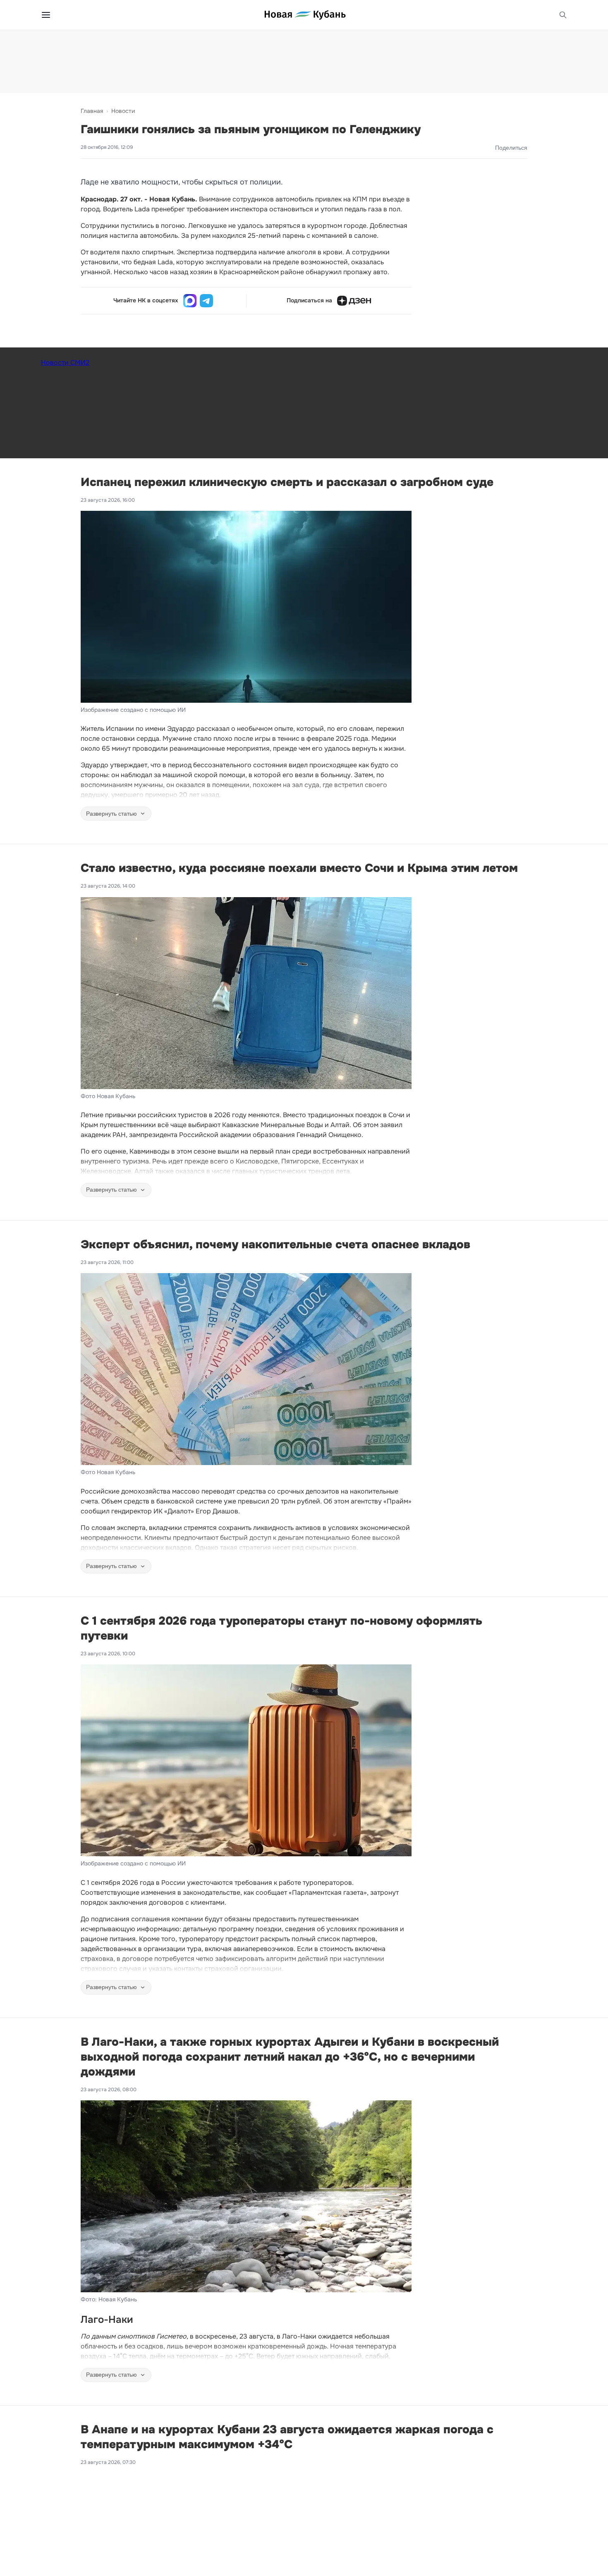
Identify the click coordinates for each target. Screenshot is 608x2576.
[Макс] (190, 301)
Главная (92, 111)
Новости (123, 111)
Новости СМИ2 (65, 363)
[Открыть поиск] (563, 15)
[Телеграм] (206, 301)
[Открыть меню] (46, 15)
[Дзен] (354, 301)
